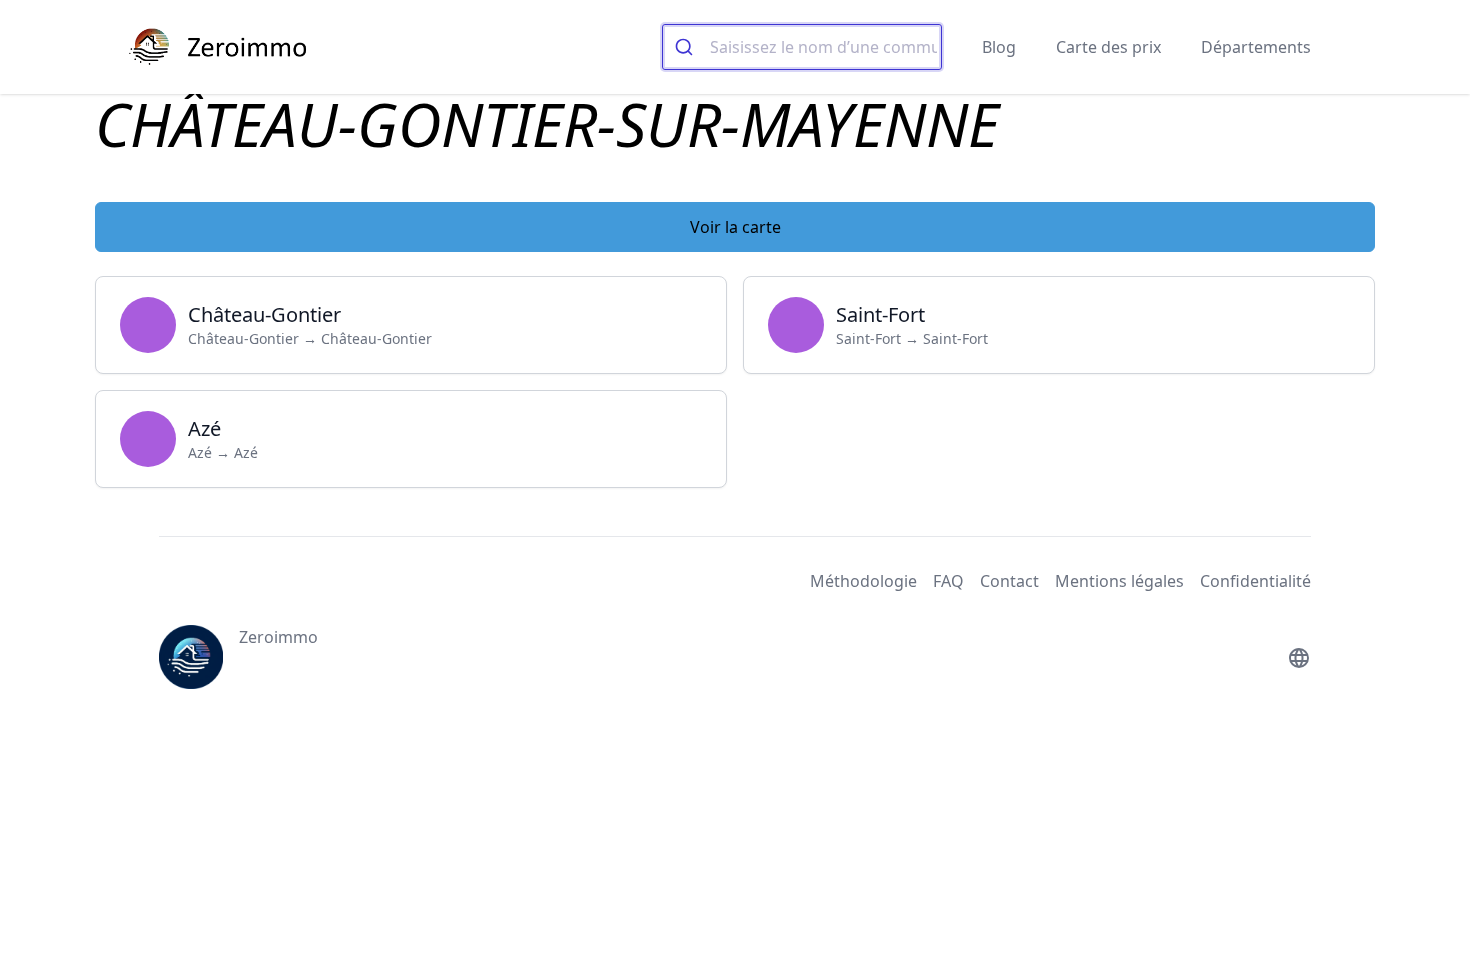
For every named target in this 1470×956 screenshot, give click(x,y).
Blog (999, 47)
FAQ (948, 581)
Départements (1256, 47)
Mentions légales (1119, 581)
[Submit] (686, 47)
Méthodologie (863, 581)
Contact (1009, 581)
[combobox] (802, 47)
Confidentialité (1255, 581)
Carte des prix (1108, 47)
